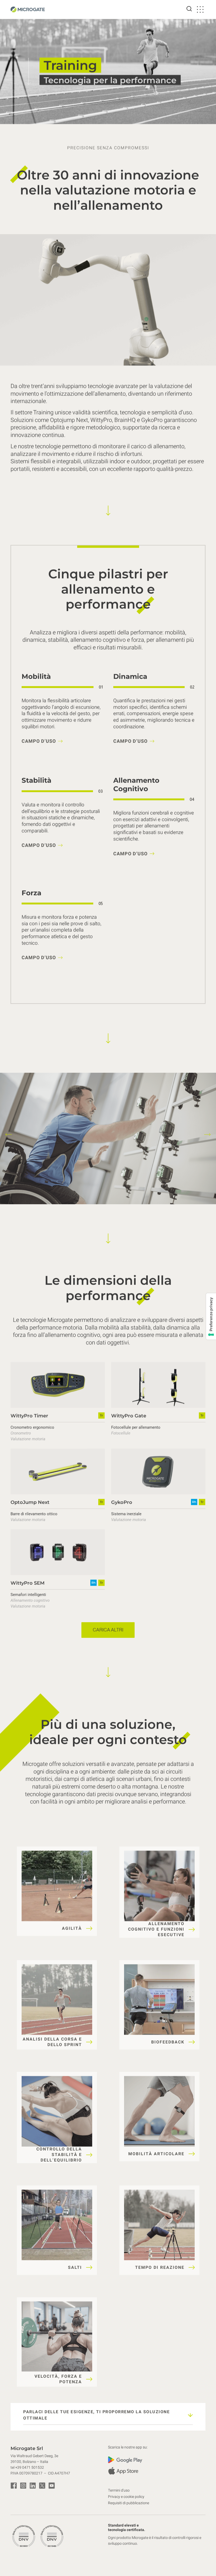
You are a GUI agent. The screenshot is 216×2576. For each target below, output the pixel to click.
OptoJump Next (30, 1502)
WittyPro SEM (28, 1583)
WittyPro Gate (129, 1416)
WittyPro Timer (29, 1416)
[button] (9, 1134)
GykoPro (122, 1502)
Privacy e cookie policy (126, 2497)
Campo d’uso (39, 742)
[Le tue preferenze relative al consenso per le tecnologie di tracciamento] (211, 1316)
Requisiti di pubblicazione (129, 2503)
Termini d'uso (119, 2490)
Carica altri (108, 1630)
